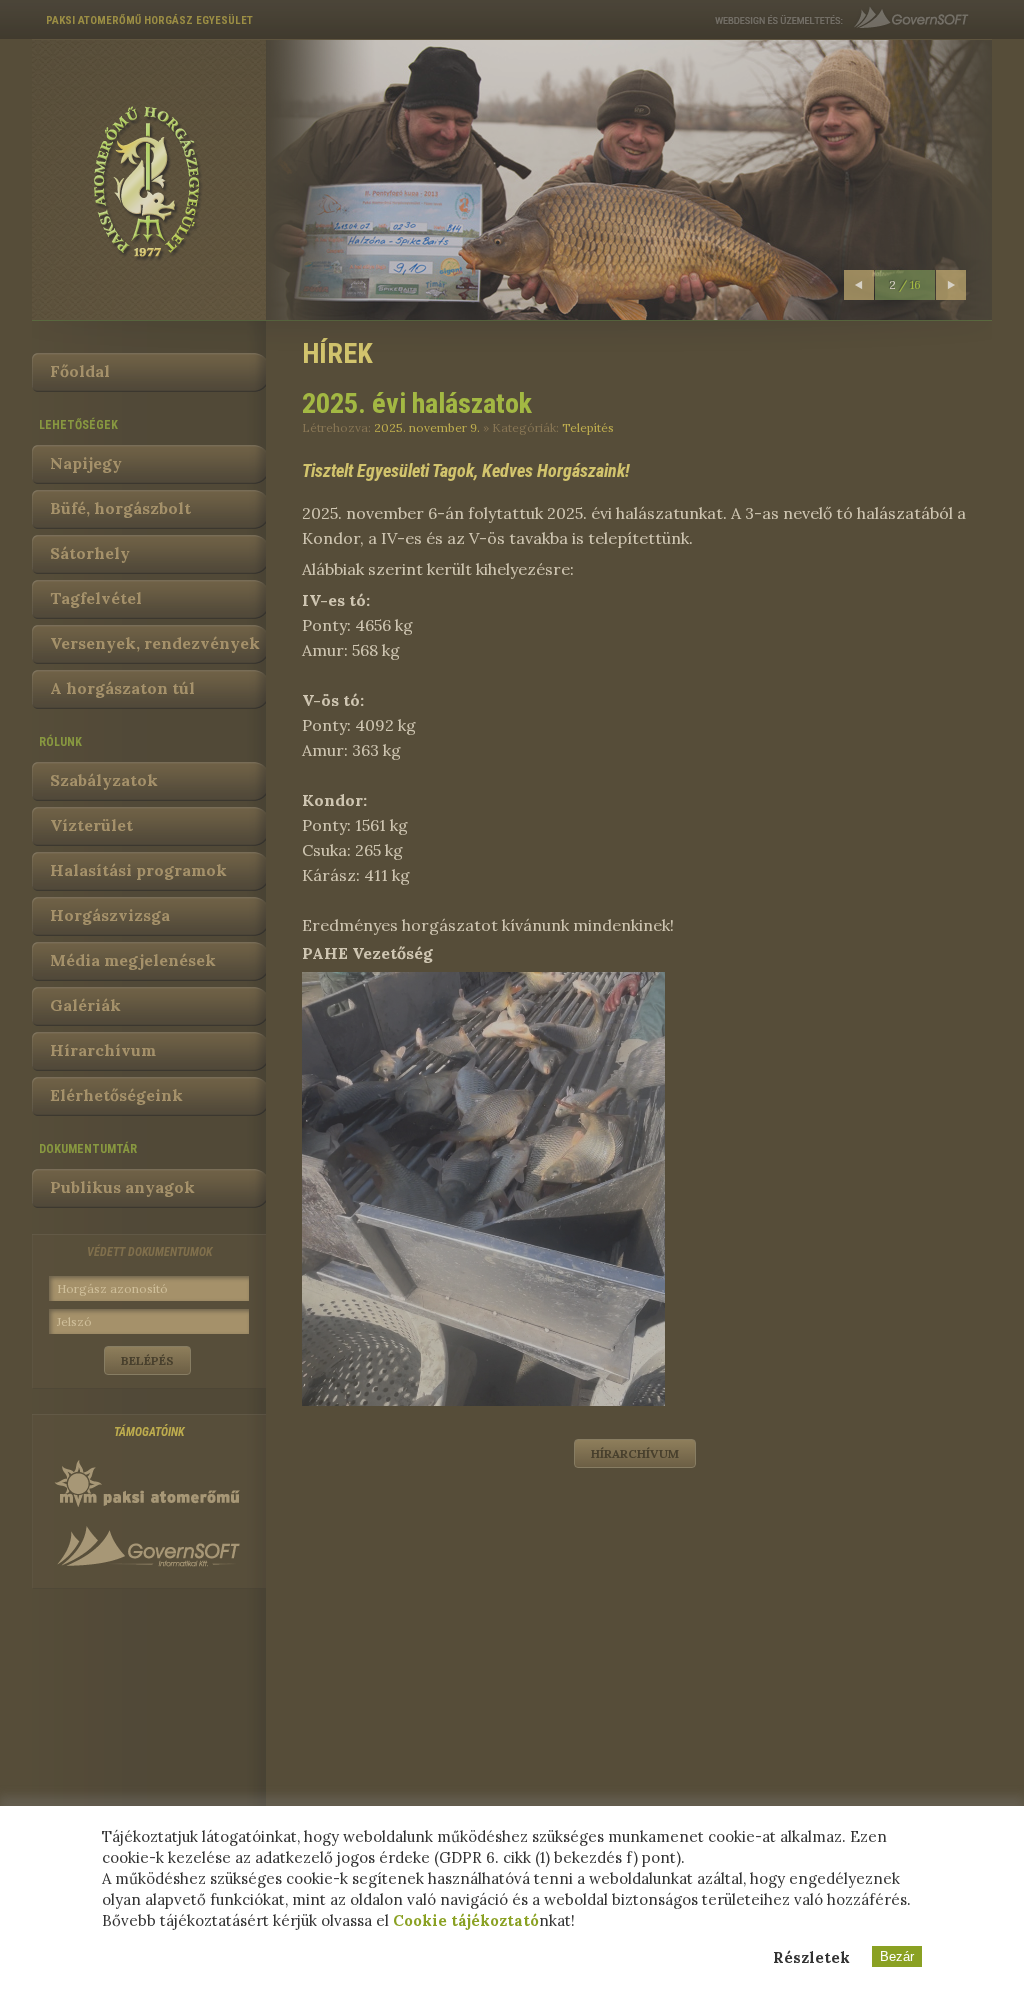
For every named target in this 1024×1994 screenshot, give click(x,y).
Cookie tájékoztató (466, 1920)
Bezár (897, 1956)
